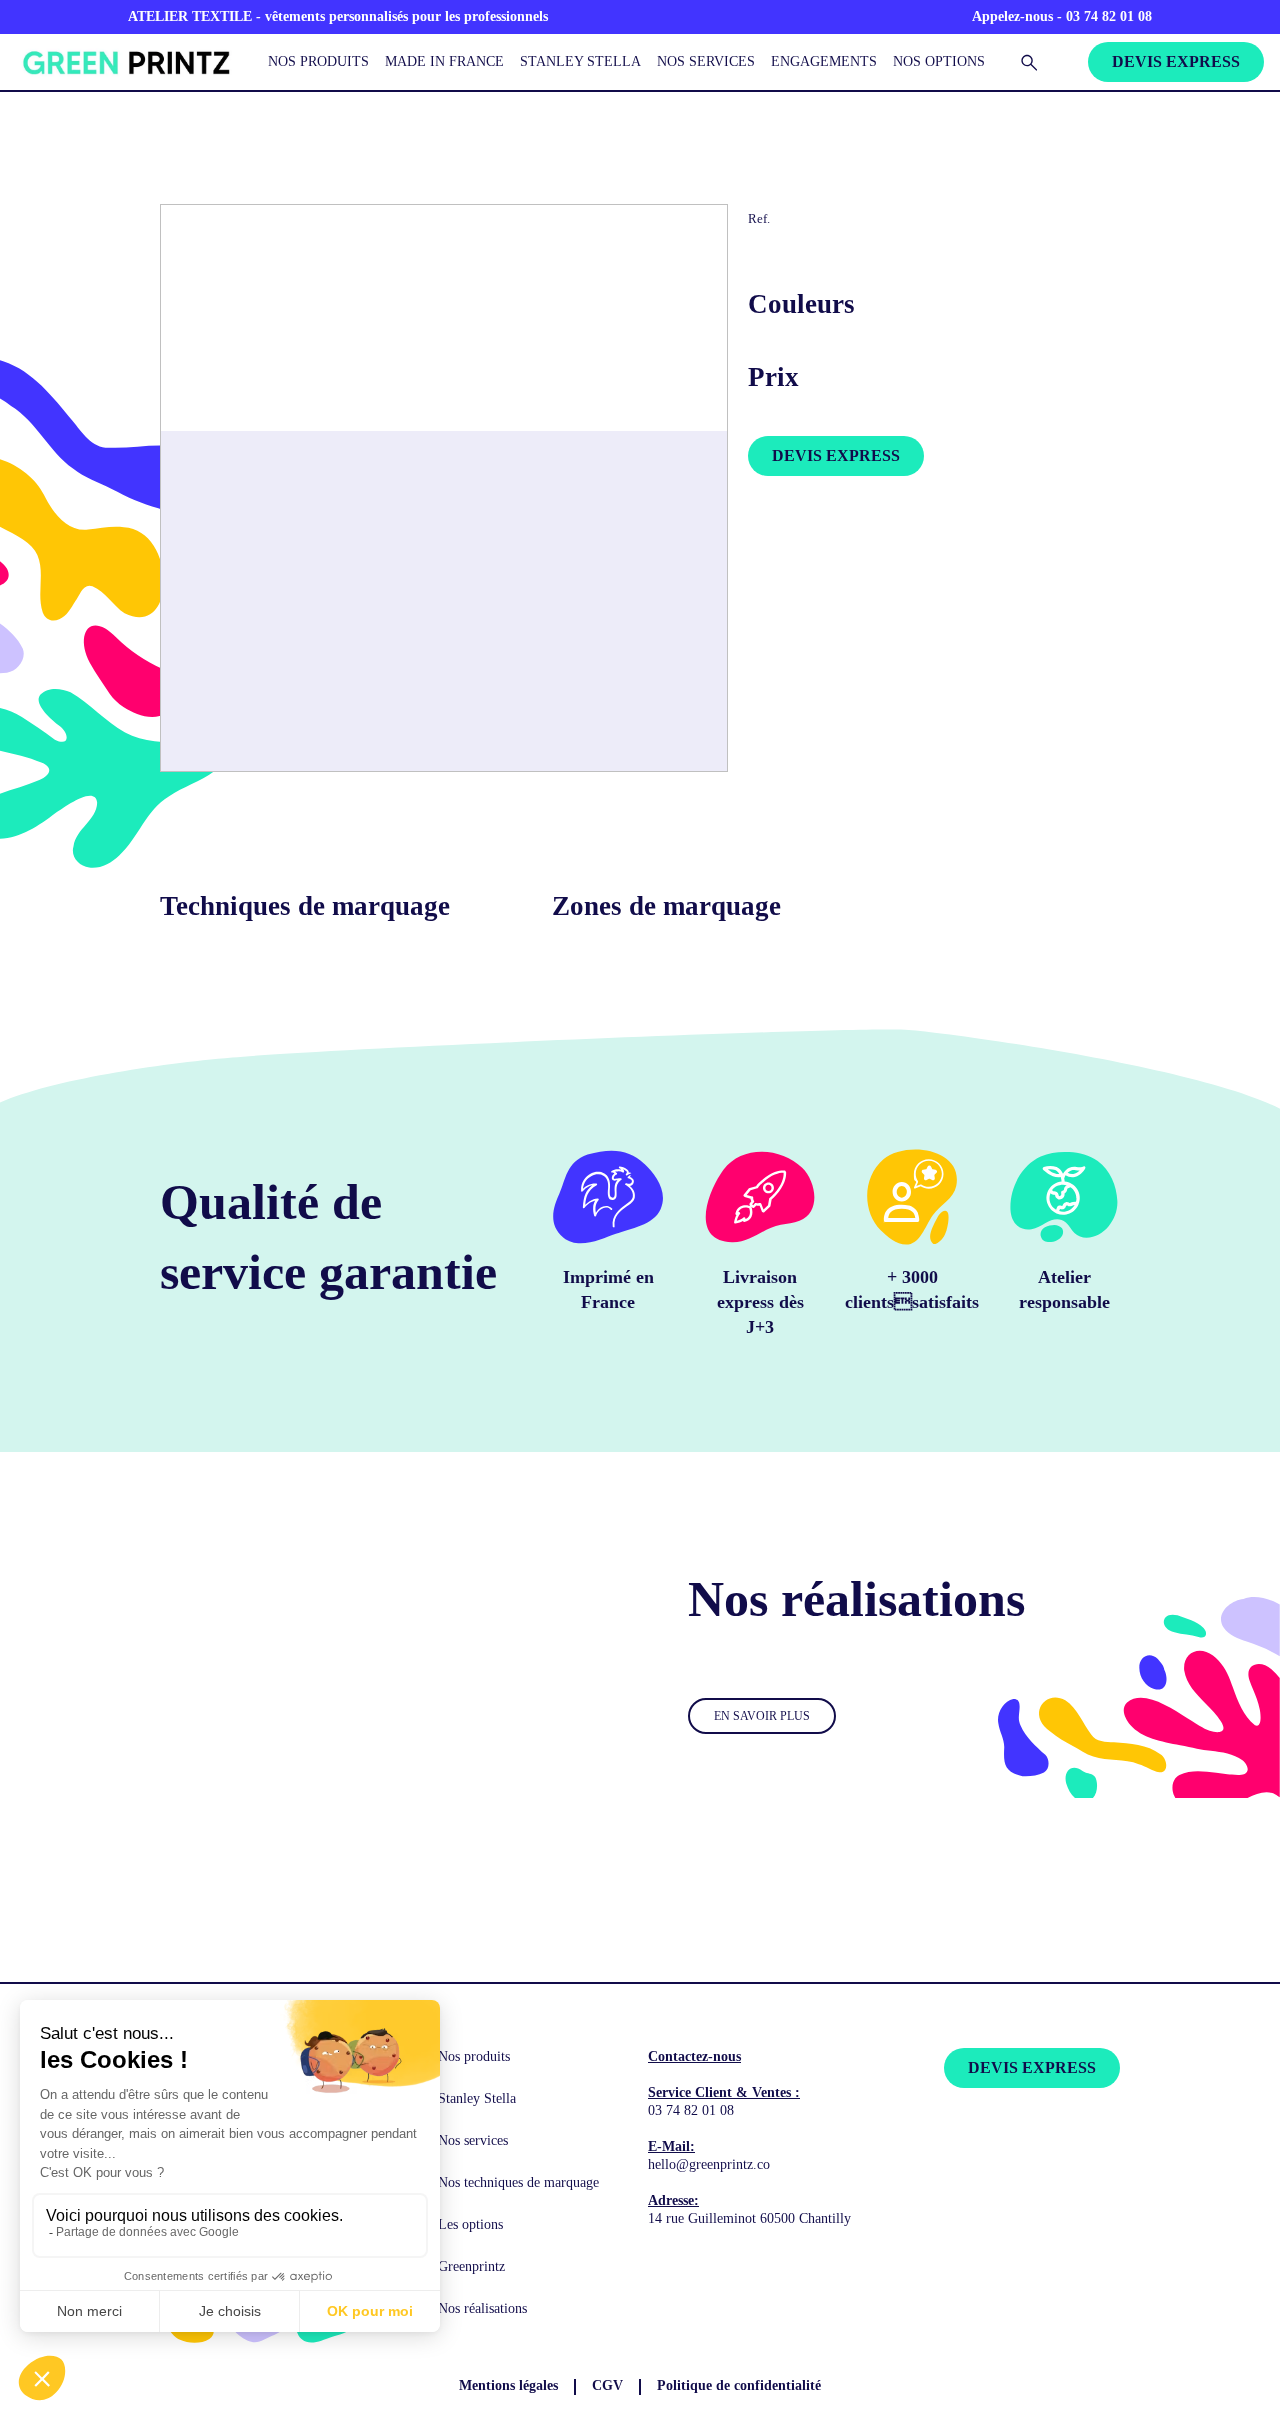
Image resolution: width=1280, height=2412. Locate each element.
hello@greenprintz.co (709, 2164)
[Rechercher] (1029, 62)
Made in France (444, 61)
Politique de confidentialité (739, 2385)
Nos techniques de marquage (518, 2182)
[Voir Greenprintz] (124, 62)
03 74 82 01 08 (691, 2110)
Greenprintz (471, 2266)
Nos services (706, 61)
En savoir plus (762, 1716)
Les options (470, 2224)
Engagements (824, 61)
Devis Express (1176, 61)
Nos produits (318, 61)
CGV (607, 2385)
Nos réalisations (482, 2308)
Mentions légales (508, 2385)
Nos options (939, 61)
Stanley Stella (580, 61)
